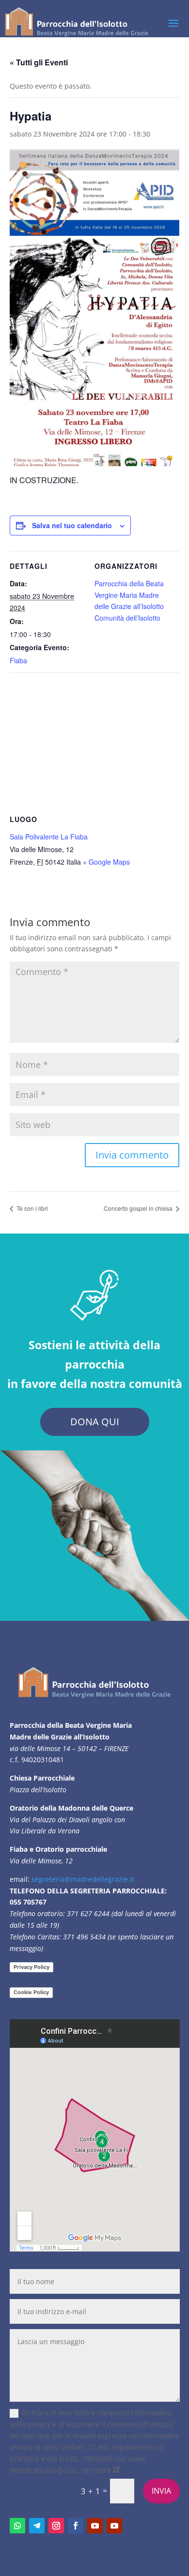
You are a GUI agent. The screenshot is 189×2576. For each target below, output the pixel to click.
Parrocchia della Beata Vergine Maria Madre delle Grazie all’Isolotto (129, 595)
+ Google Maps (106, 862)
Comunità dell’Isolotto (127, 618)
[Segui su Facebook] (76, 2526)
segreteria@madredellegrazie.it (83, 1879)
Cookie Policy (31, 1992)
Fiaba (18, 660)
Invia (161, 2491)
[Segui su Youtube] (95, 2526)
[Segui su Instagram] (56, 2526)
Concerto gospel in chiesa (139, 1208)
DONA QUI (95, 1422)
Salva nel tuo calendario (72, 525)
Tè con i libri (31, 1208)
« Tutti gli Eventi (39, 62)
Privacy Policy (31, 1967)
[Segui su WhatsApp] (17, 2526)
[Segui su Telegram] (37, 2526)
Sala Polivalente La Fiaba (49, 837)
